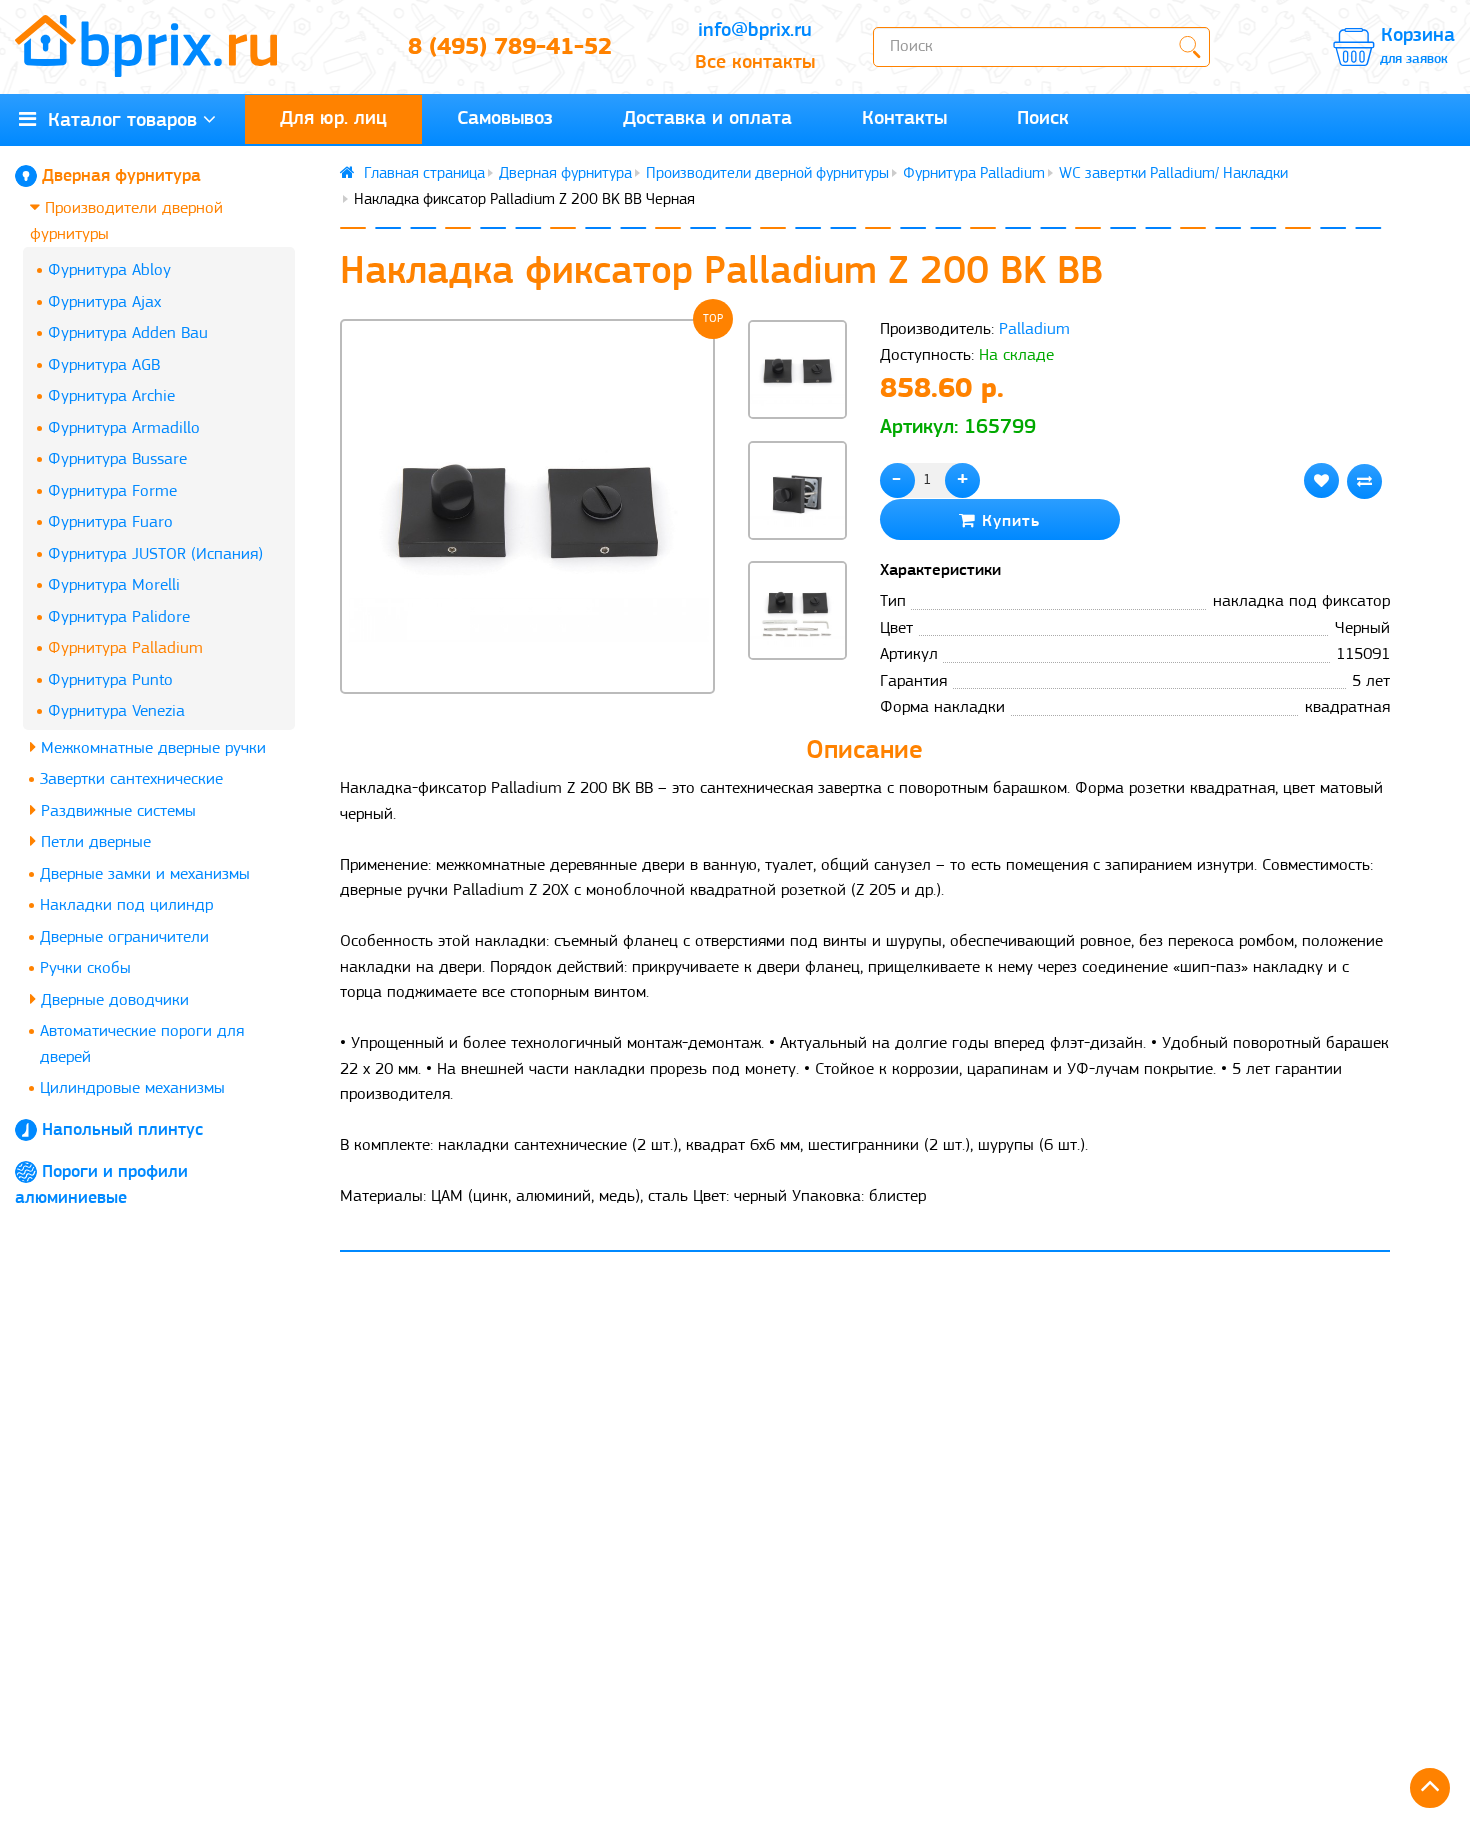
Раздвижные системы (116, 811)
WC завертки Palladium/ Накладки (1173, 174)
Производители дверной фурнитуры (126, 221)
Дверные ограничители (124, 937)
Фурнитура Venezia (116, 711)
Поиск (1043, 119)
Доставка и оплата (707, 119)
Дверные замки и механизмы (145, 874)
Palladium (1034, 329)
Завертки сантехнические (131, 779)
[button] (797, 694)
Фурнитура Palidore (119, 617)
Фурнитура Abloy (109, 270)
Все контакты (755, 63)
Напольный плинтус (122, 1131)
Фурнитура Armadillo (124, 428)
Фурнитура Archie (111, 396)
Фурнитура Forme (112, 491)
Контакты (904, 119)
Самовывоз (505, 119)
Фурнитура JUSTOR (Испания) (155, 554)
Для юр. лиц (333, 119)
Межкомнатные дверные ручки (151, 748)
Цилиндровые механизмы (132, 1088)
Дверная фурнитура (121, 177)
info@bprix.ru (755, 31)
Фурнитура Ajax (104, 302)
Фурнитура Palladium (125, 648)
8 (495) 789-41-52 (510, 48)
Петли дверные (93, 842)
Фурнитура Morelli (114, 585)
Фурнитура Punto (110, 680)
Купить (1008, 521)
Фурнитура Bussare (117, 459)
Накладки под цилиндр (126, 905)
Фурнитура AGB (104, 365)
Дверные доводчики (112, 1000)
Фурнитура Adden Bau (128, 333)
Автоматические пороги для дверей (142, 1044)
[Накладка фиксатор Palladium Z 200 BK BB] (527, 506)
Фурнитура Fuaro (110, 522)
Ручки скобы (85, 968)
